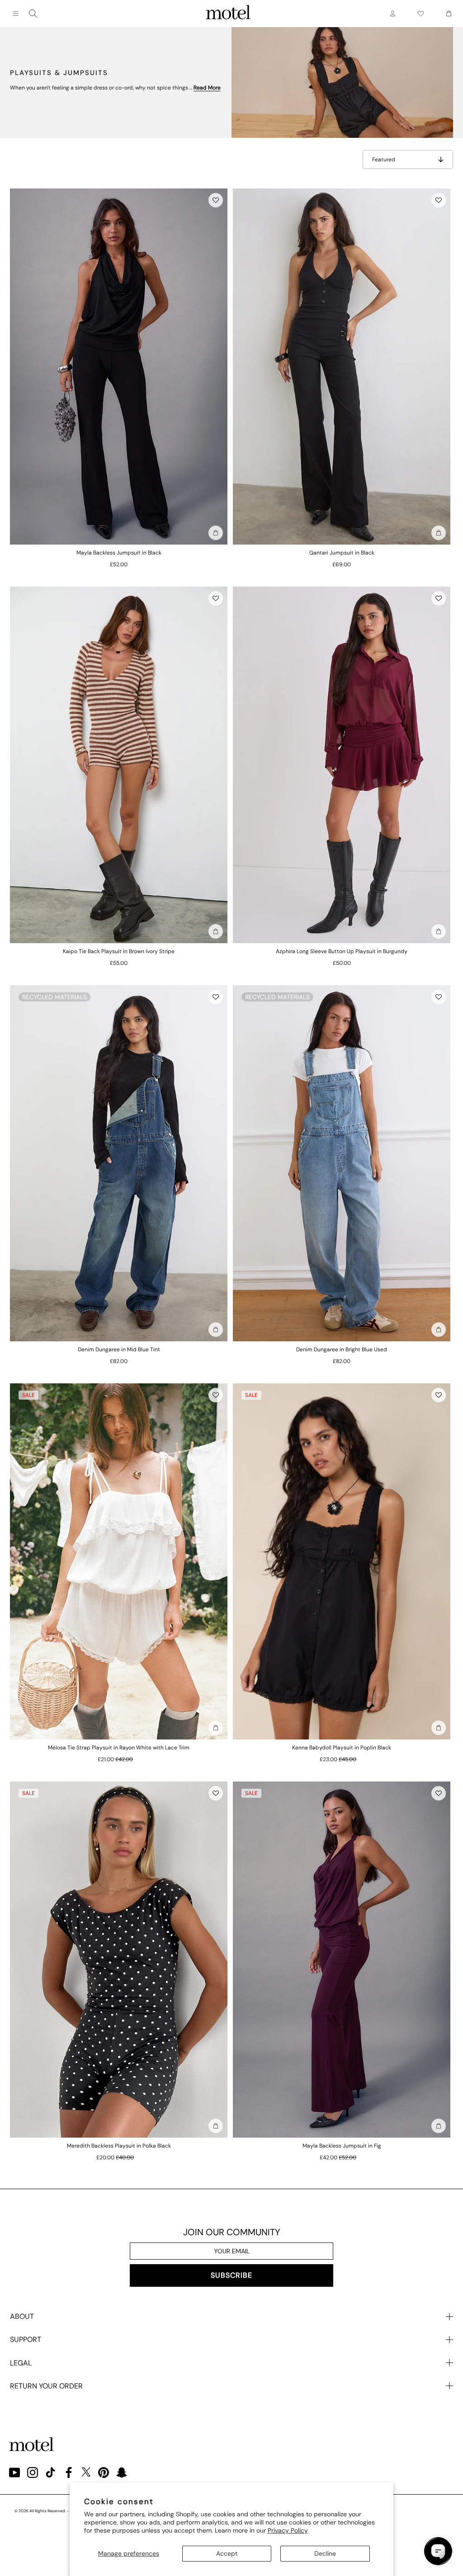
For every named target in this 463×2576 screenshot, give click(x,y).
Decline (325, 2553)
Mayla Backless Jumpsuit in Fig (342, 2146)
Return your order (46, 2386)
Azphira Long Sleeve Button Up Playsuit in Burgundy (342, 951)
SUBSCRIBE (231, 2275)
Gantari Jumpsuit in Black (342, 553)
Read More (207, 88)
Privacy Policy (288, 2530)
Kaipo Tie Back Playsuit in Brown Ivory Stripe (119, 951)
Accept (227, 2553)
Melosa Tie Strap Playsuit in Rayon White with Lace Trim (119, 1748)
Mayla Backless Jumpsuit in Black (119, 553)
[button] (216, 200)
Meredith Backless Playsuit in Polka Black (119, 2146)
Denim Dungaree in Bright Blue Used (342, 1349)
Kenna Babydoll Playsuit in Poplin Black (342, 1748)
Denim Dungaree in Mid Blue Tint (119, 1349)
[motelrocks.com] (228, 14)
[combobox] (33, 14)
